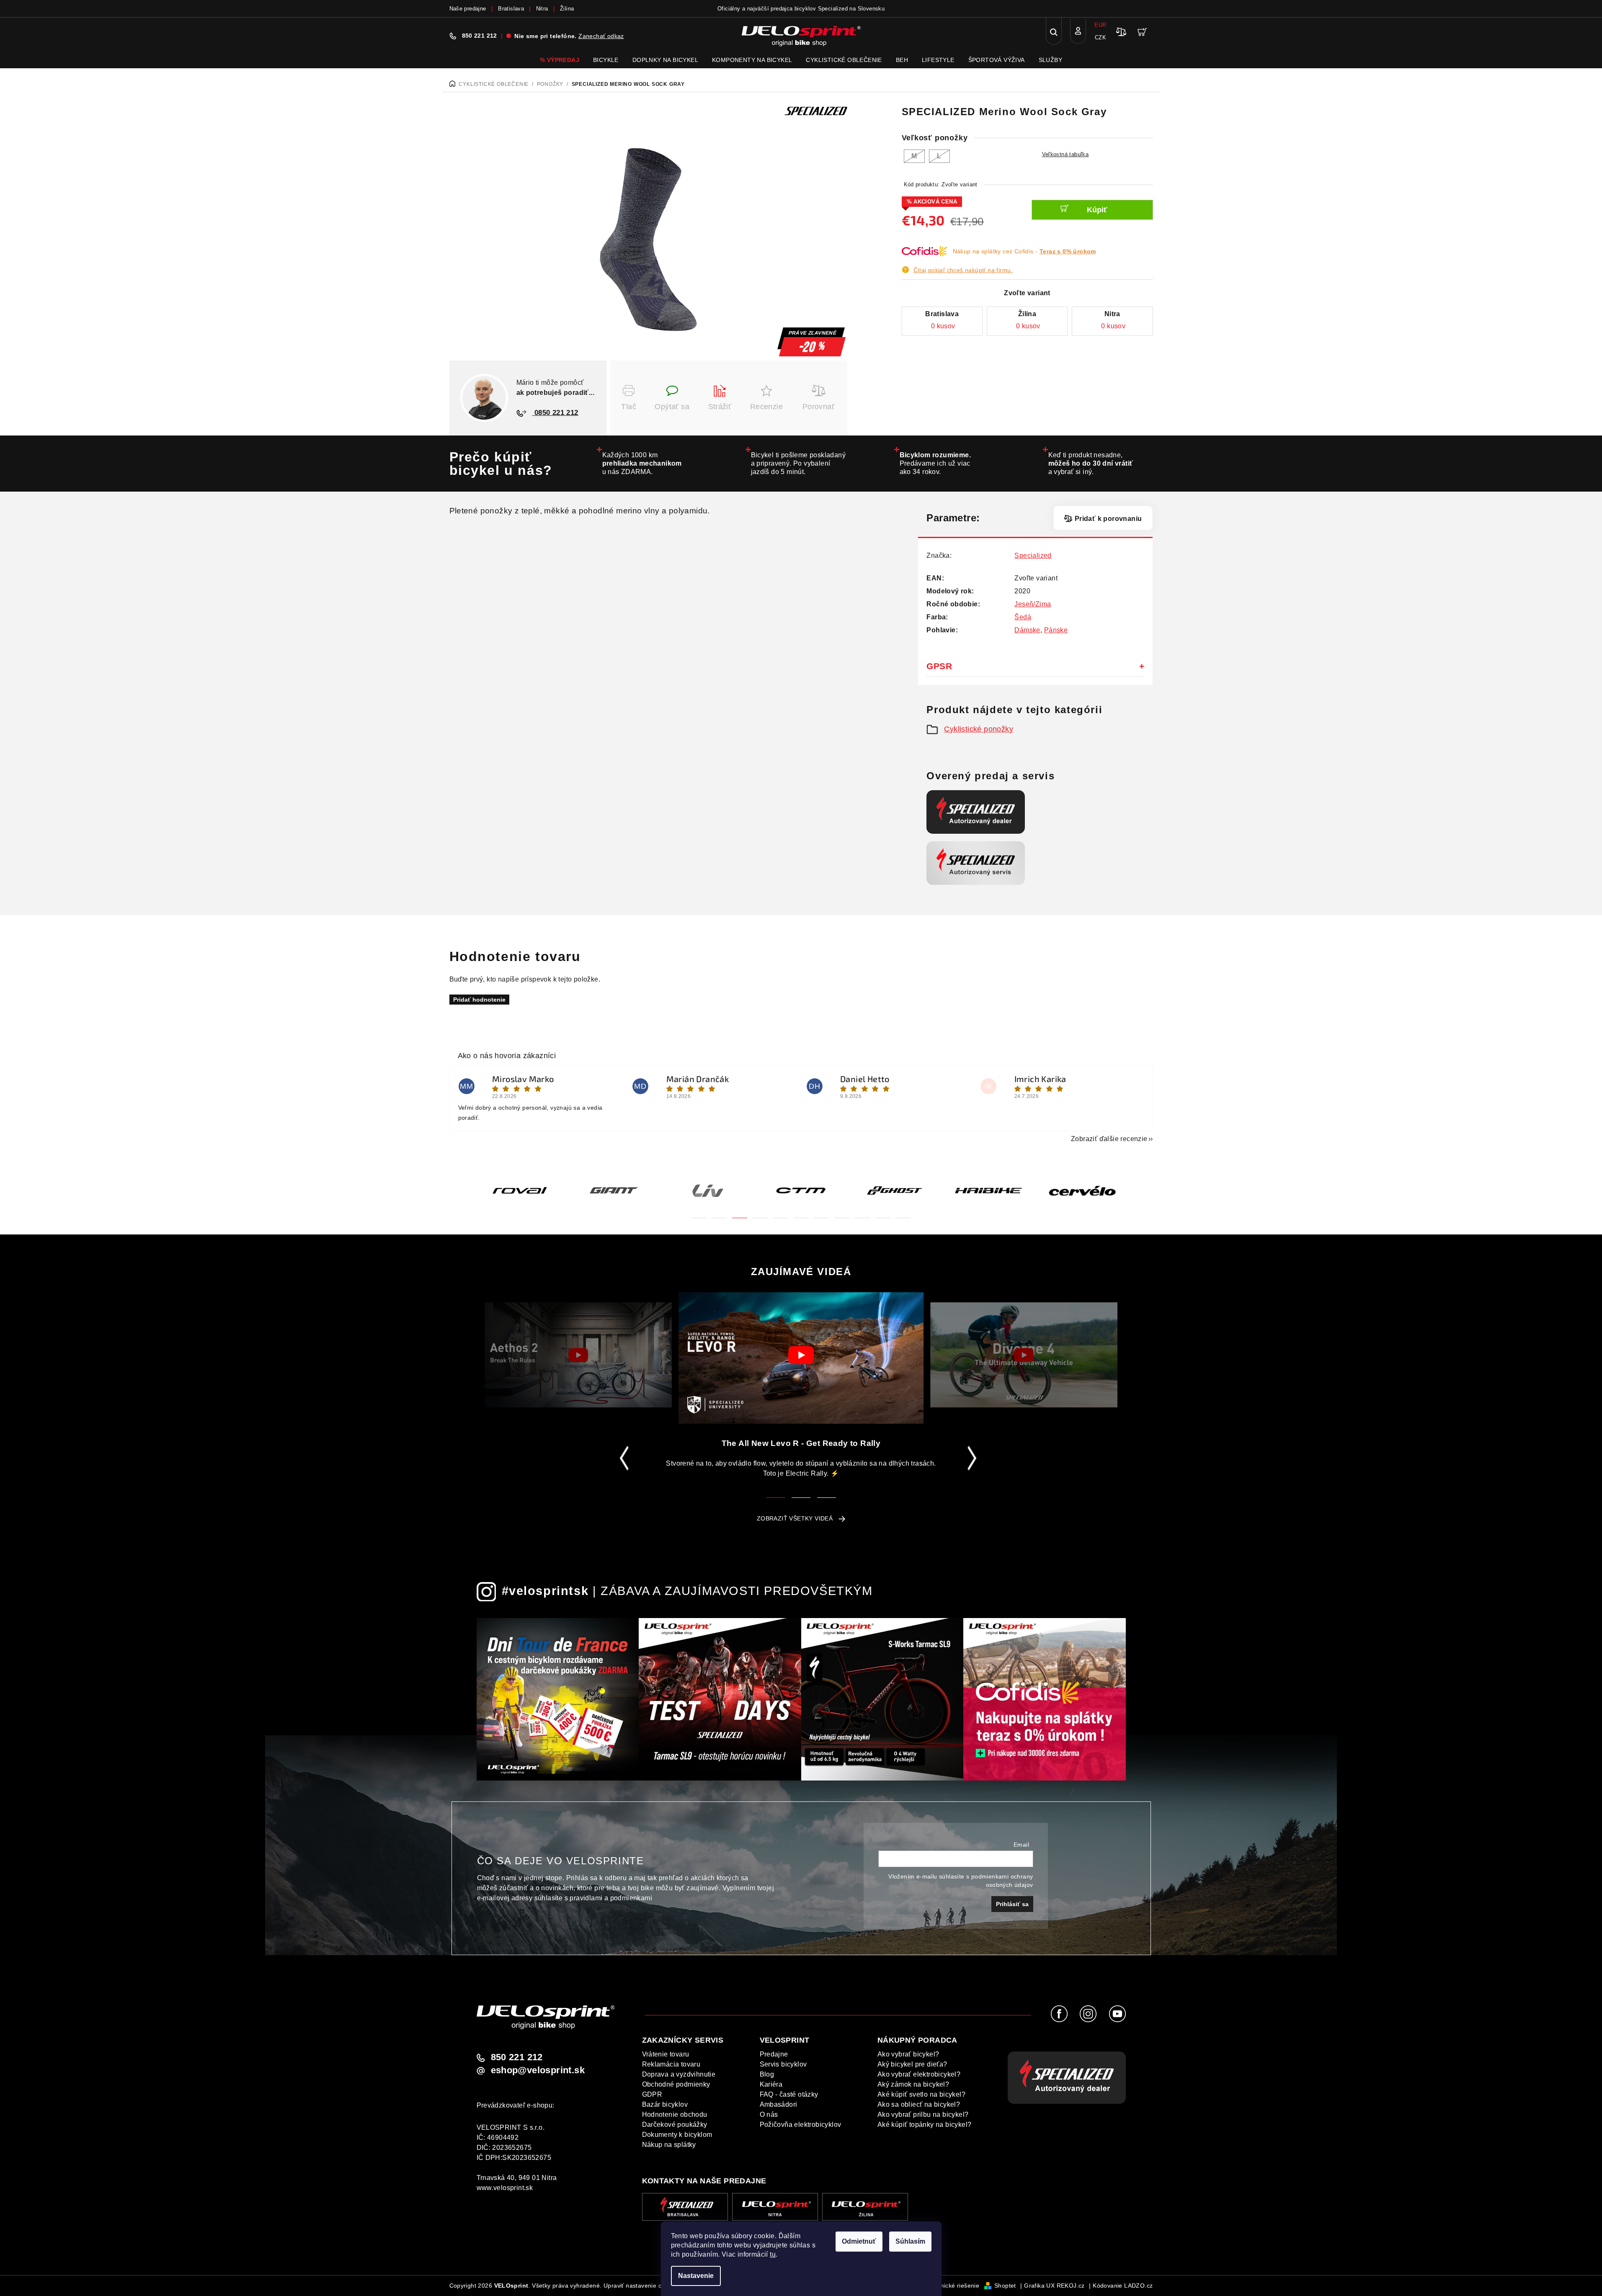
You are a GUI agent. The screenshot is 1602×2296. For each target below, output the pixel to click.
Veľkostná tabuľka (1065, 154)
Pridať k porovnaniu (1108, 519)
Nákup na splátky (669, 2145)
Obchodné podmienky (676, 2084)
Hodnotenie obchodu (675, 2114)
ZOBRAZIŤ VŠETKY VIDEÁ (795, 1518)
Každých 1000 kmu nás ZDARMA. (642, 463)
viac (1148, 9)
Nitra (542, 9)
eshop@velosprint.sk (538, 2070)
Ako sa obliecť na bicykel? (919, 2104)
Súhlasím (910, 2241)
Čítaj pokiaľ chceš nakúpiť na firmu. (963, 270)
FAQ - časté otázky (789, 2094)
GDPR (652, 2094)
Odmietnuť (859, 2241)
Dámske (1027, 630)
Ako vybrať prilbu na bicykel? (923, 2114)
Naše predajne (468, 9)
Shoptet (1005, 2286)
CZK (1100, 37)
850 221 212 (480, 36)
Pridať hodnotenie (479, 1000)
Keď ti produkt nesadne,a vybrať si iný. (1091, 463)
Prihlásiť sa (1012, 1904)
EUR (1100, 25)
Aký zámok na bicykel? (913, 2084)
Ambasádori (779, 2104)
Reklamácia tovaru (671, 2064)
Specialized (1033, 555)
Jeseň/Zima (1033, 604)
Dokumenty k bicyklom (677, 2135)
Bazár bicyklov (665, 2104)
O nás (769, 2114)
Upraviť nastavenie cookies (641, 2286)
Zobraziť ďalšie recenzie (1109, 1139)
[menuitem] (560, 60)
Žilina (567, 9)
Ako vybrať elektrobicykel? (919, 2074)
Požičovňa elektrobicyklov (801, 2125)
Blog (767, 2074)
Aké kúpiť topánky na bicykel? (925, 2125)
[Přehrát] (578, 1355)
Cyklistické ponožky (979, 729)
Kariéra (771, 2084)
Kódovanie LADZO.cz (1123, 2286)
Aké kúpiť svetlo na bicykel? (921, 2094)
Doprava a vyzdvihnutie (679, 2074)
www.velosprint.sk (505, 2188)
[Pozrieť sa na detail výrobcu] (816, 111)
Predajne (774, 2054)
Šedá (1023, 617)
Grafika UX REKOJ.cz (1054, 2286)
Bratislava (511, 9)
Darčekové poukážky (675, 2125)
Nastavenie (696, 2276)
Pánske (1056, 630)
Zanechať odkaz (601, 36)
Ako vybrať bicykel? (908, 2054)
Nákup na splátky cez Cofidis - (1024, 251)
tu (773, 2254)
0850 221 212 (555, 413)
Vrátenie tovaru (666, 2054)
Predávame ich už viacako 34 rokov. (935, 463)
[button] (699, 1213)
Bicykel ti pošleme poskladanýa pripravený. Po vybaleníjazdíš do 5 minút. (798, 463)
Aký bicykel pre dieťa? (912, 2064)
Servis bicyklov (783, 2064)
